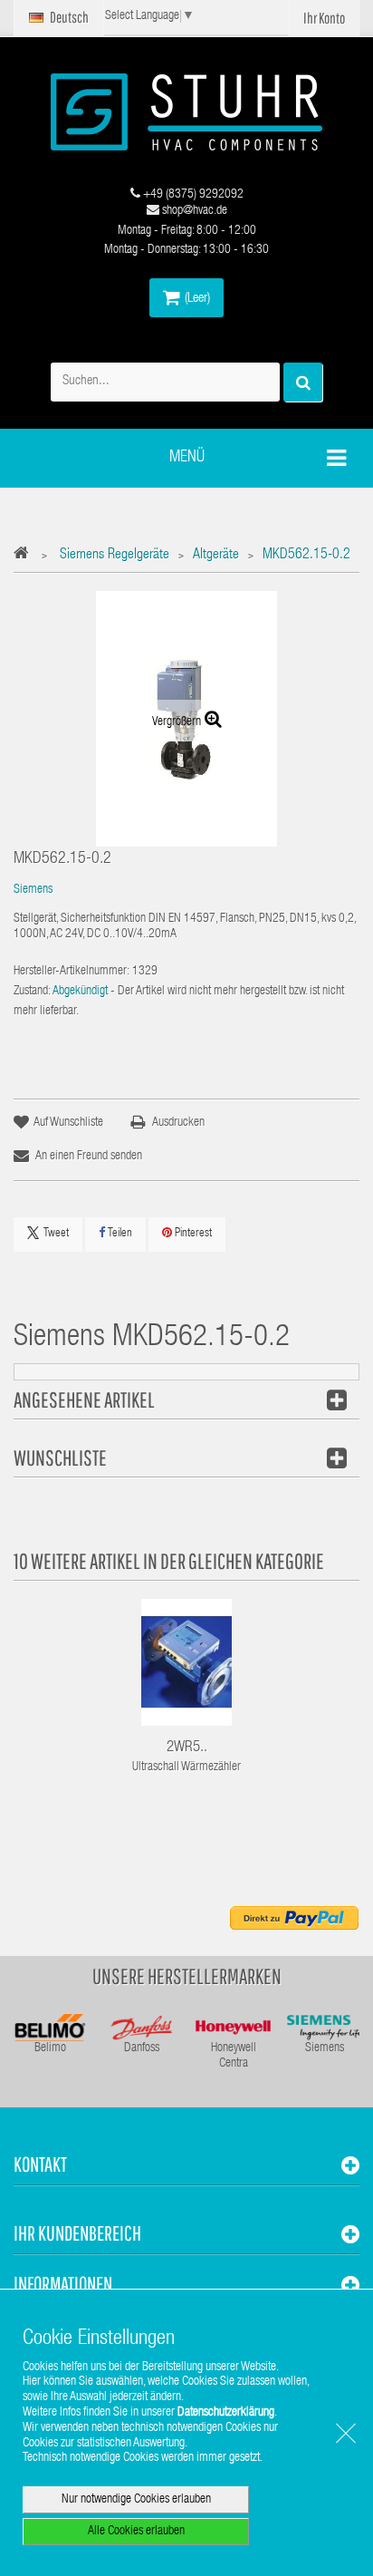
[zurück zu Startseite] (26, 556)
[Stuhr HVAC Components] (186, 112)
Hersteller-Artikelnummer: (72, 972)
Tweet (56, 1234)
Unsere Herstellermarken (187, 1976)
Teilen (119, 1234)
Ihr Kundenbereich (77, 2233)
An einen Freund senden (89, 1157)
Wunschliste (60, 1457)
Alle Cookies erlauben (136, 2532)
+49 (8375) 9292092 (192, 195)
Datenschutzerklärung (226, 2413)
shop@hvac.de (193, 211)
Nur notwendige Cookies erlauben (136, 2500)
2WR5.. (187, 1748)
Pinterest (192, 1234)
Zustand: (32, 992)
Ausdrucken (178, 1123)
